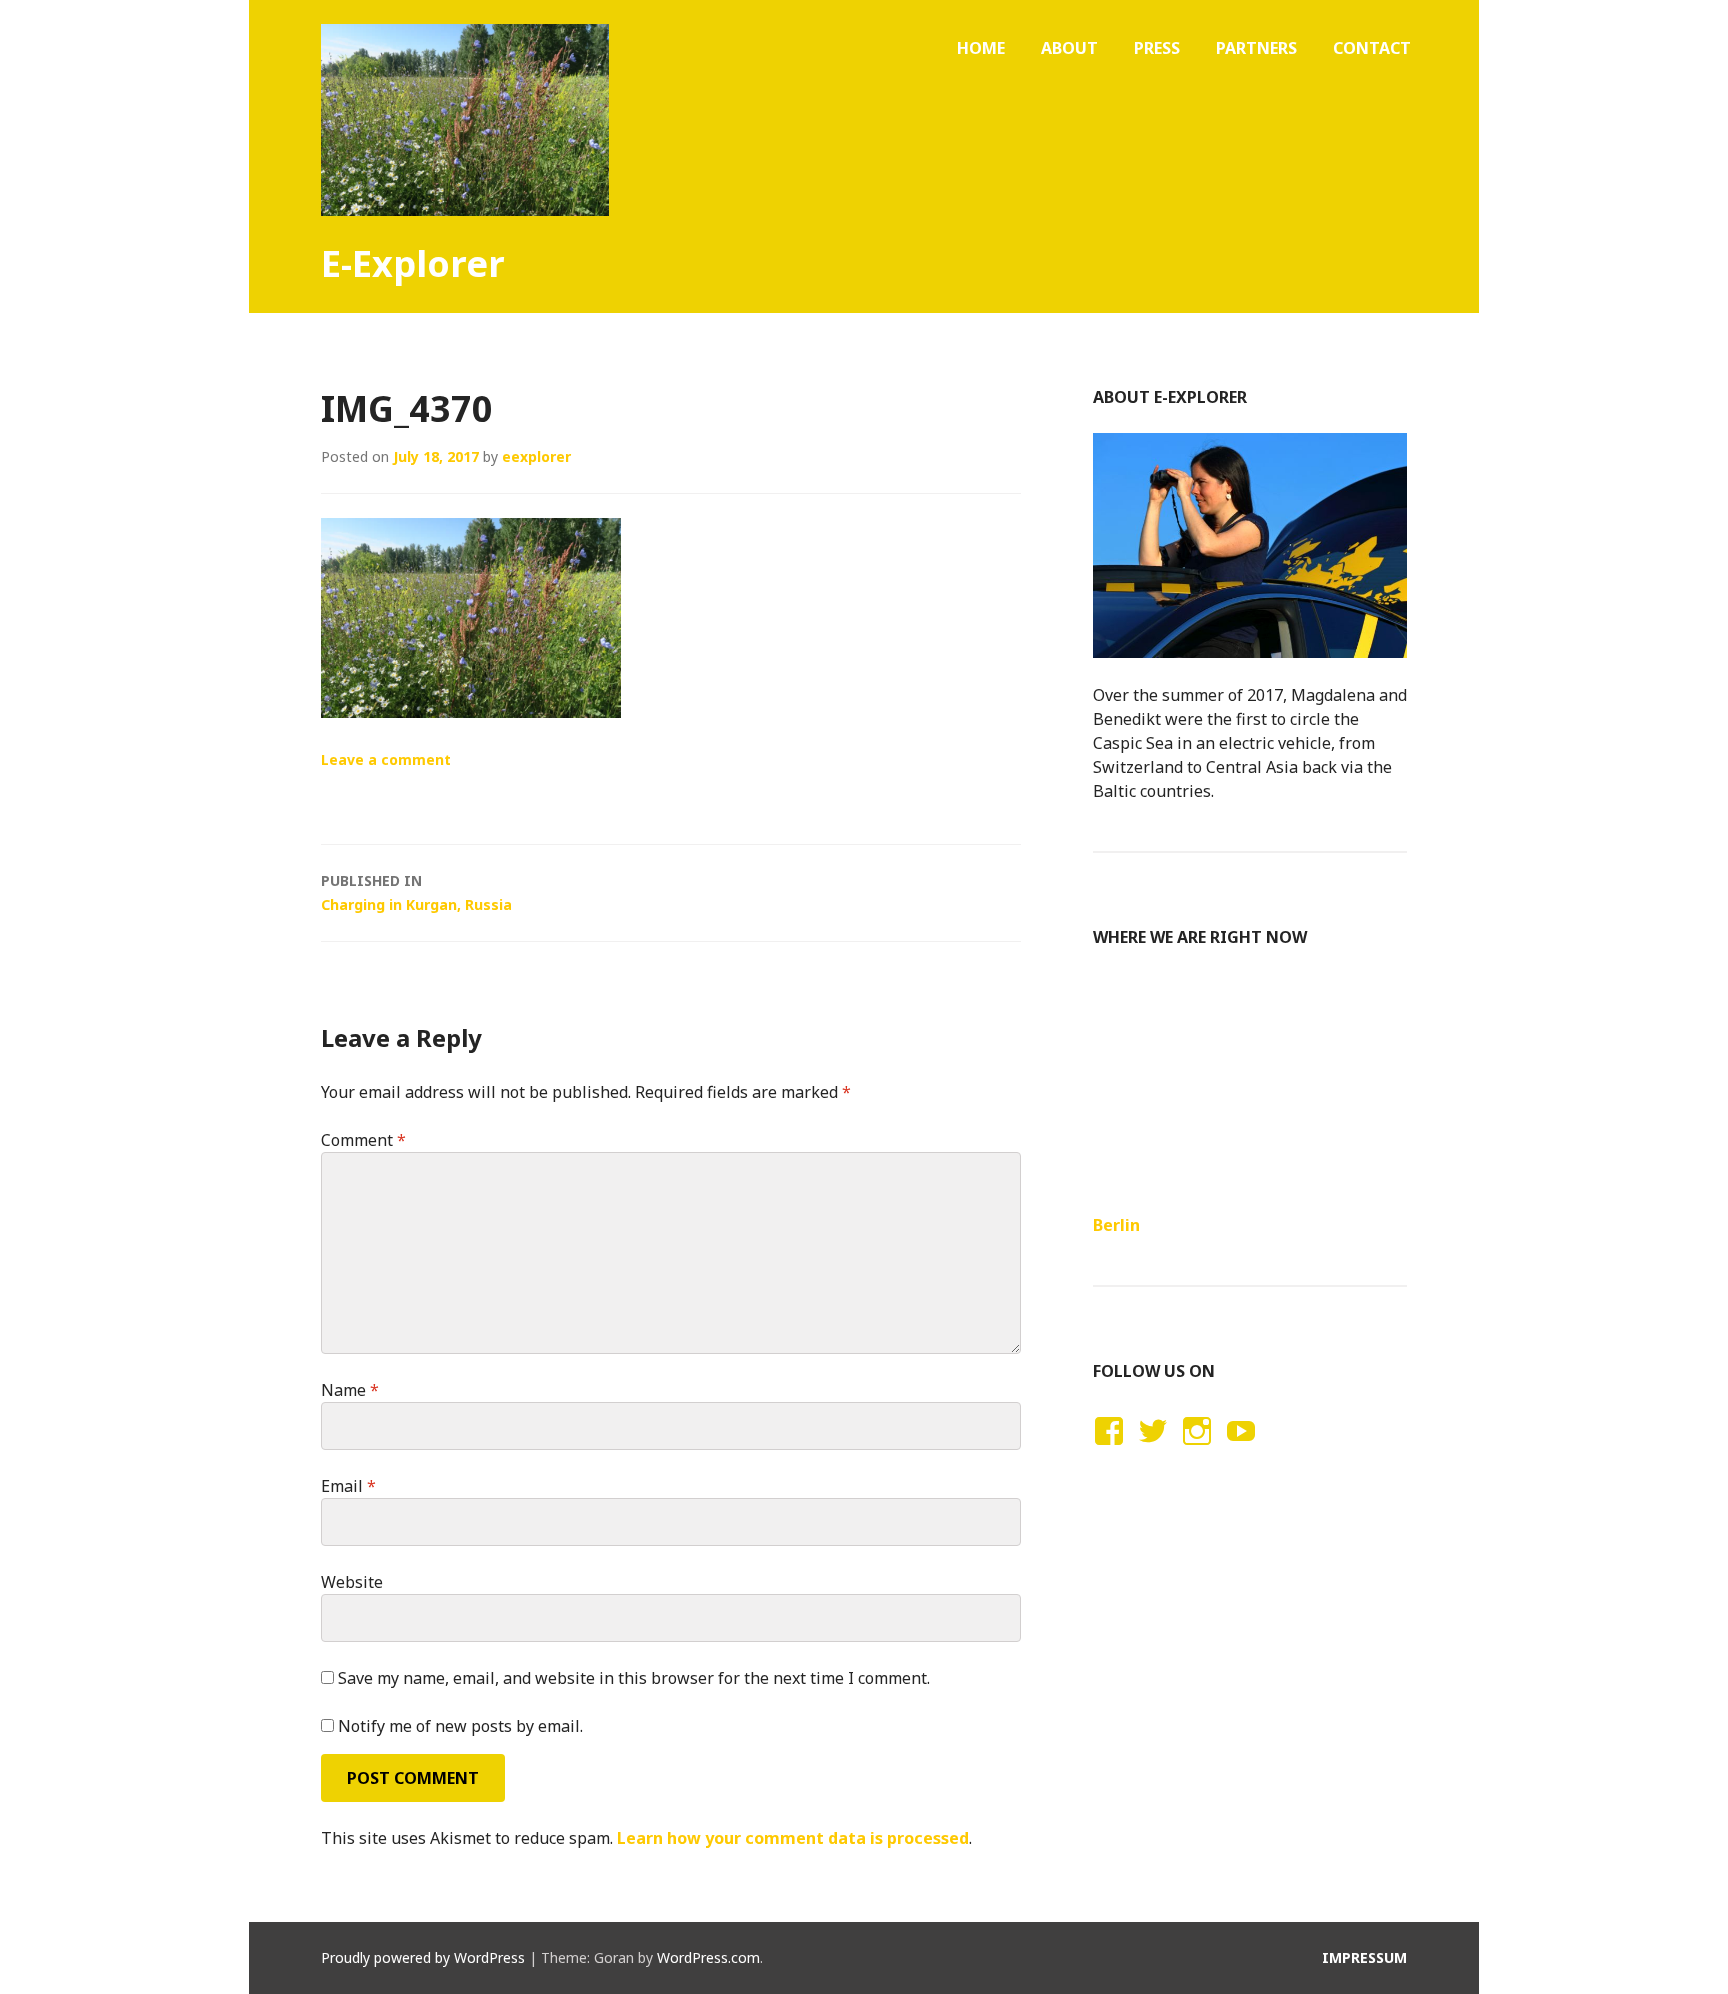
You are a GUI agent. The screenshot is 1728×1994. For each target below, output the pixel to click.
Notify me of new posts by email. (460, 1726)
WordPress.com (708, 1957)
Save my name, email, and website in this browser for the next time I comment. (634, 1678)
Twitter (1152, 1450)
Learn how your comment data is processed (793, 1838)
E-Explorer (413, 263)
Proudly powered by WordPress (423, 1957)
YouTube (1238, 1450)
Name (350, 1390)
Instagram (1196, 1450)
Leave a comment (386, 759)
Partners (1256, 48)
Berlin (1116, 1225)
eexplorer (536, 456)
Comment (363, 1140)
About (1069, 48)
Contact (1372, 48)
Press (1157, 48)
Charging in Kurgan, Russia (416, 892)
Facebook (1106, 1450)
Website (352, 1582)
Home (981, 48)
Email (348, 1486)
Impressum (1364, 1957)
